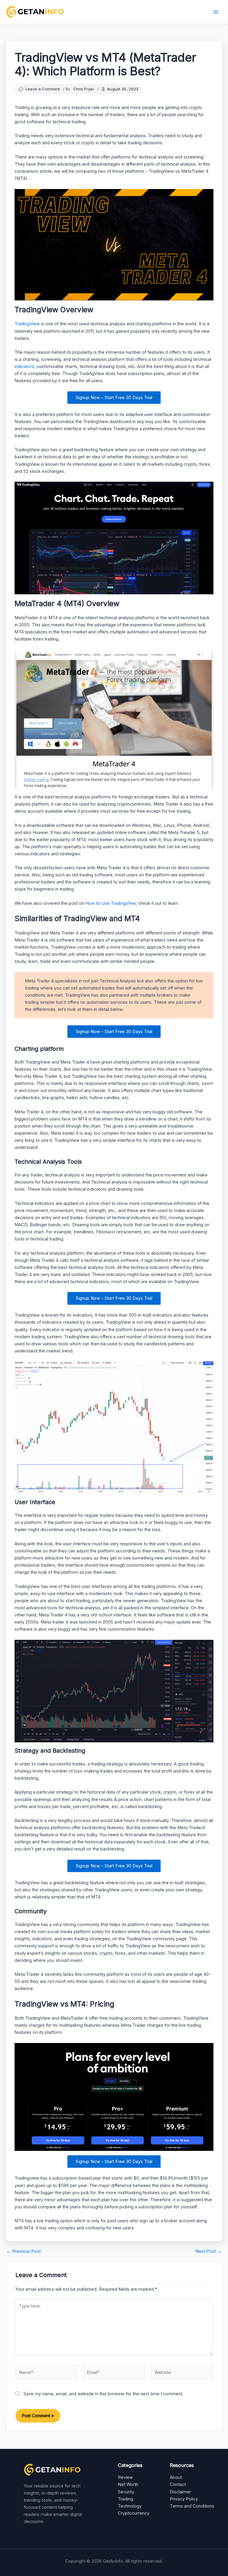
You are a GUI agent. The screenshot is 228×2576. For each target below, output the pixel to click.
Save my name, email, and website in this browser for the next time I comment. (103, 2394)
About (176, 2477)
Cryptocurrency (134, 2513)
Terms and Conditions (192, 2506)
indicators (24, 366)
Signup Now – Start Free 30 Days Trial (114, 398)
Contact (178, 2484)
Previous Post (24, 2251)
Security (126, 2492)
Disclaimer (180, 2492)
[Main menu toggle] (216, 12)
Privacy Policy (184, 2499)
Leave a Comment (43, 89)
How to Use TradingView (110, 903)
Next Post (208, 2251)
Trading (125, 2499)
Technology (130, 2506)
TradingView (27, 324)
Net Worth (128, 2484)
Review (125, 2477)
